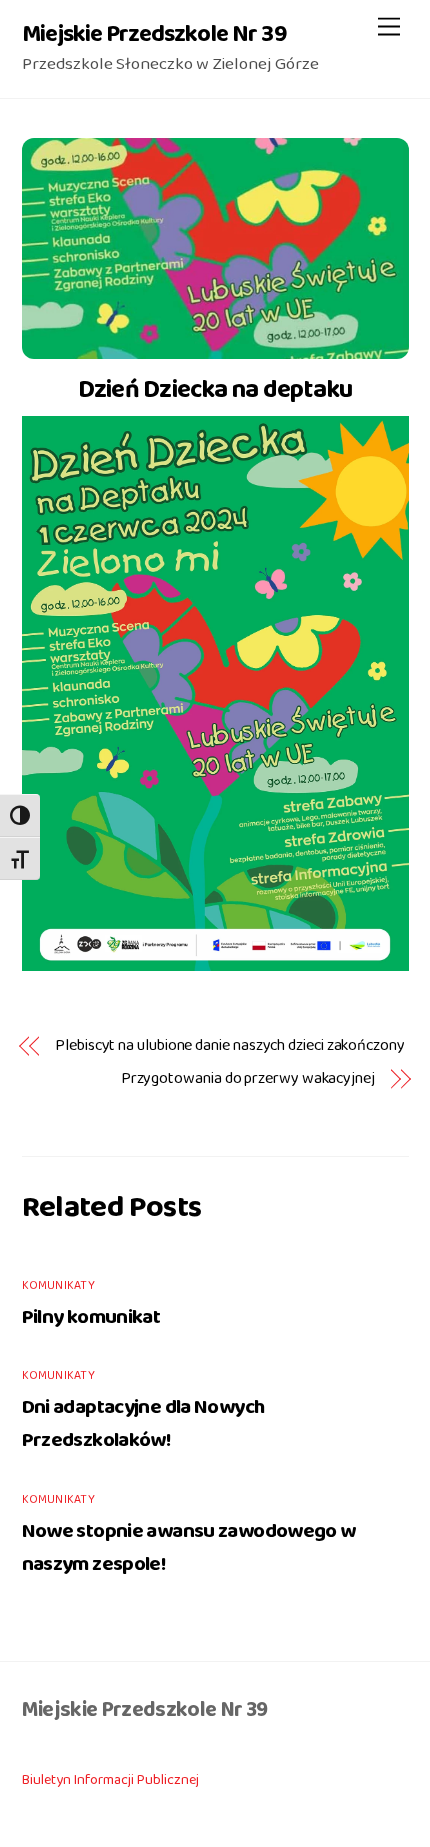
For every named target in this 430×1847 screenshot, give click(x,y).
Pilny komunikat (91, 1317)
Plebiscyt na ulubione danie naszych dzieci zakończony (230, 1046)
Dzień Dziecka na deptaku (215, 389)
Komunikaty (58, 1285)
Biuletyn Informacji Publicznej (110, 1780)
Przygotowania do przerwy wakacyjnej (248, 1079)
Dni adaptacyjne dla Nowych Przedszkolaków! (143, 1424)
